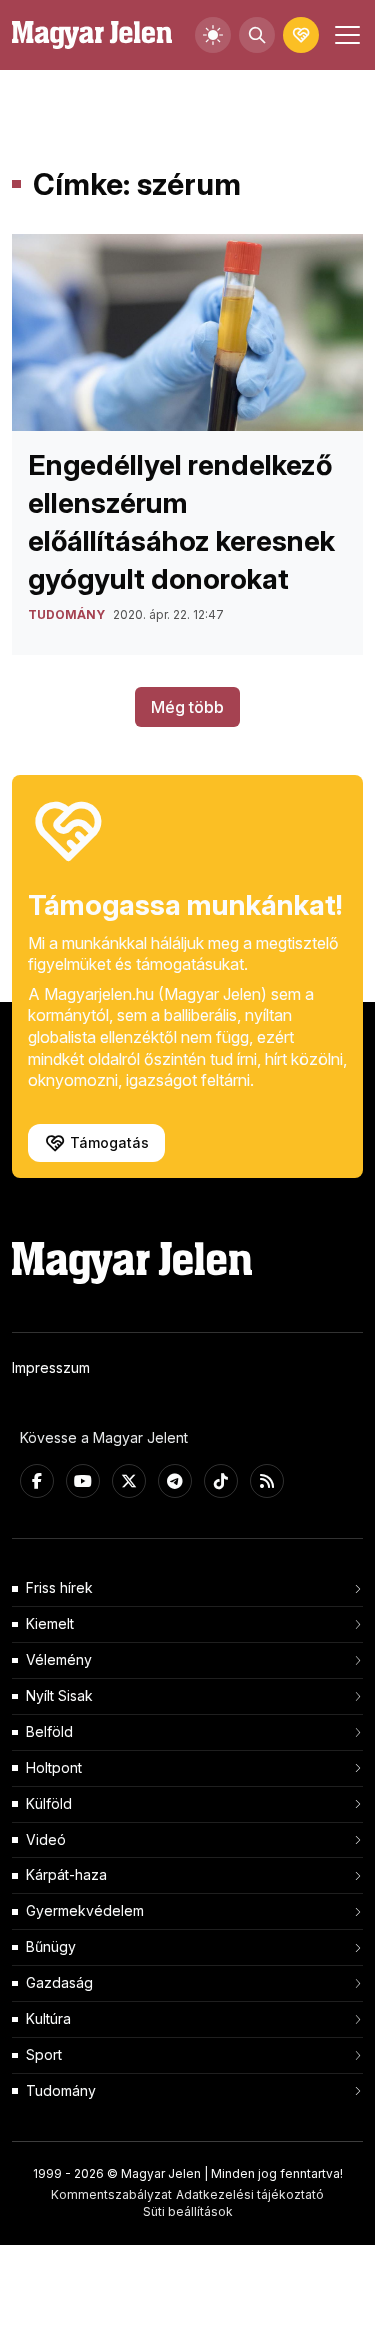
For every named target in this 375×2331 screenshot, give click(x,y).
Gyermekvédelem (85, 1910)
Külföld (49, 1803)
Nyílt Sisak (59, 1695)
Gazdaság (59, 1982)
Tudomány (61, 2090)
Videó (46, 1839)
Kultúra (48, 2018)
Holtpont (54, 1767)
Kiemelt (50, 1623)
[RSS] (267, 1481)
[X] (129, 1481)
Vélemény (59, 1659)
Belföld (49, 1731)
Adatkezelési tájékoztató (250, 2194)
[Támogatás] (301, 35)
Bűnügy (51, 1946)
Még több (187, 707)
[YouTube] (83, 1481)
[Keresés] (257, 35)
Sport (44, 2054)
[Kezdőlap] (92, 35)
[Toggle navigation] (345, 35)
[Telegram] (175, 1481)
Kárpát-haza (66, 1874)
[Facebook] (37, 1481)
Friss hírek (59, 1587)
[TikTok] (221, 1481)
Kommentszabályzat (111, 2194)
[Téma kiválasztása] (213, 35)
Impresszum (51, 1367)
